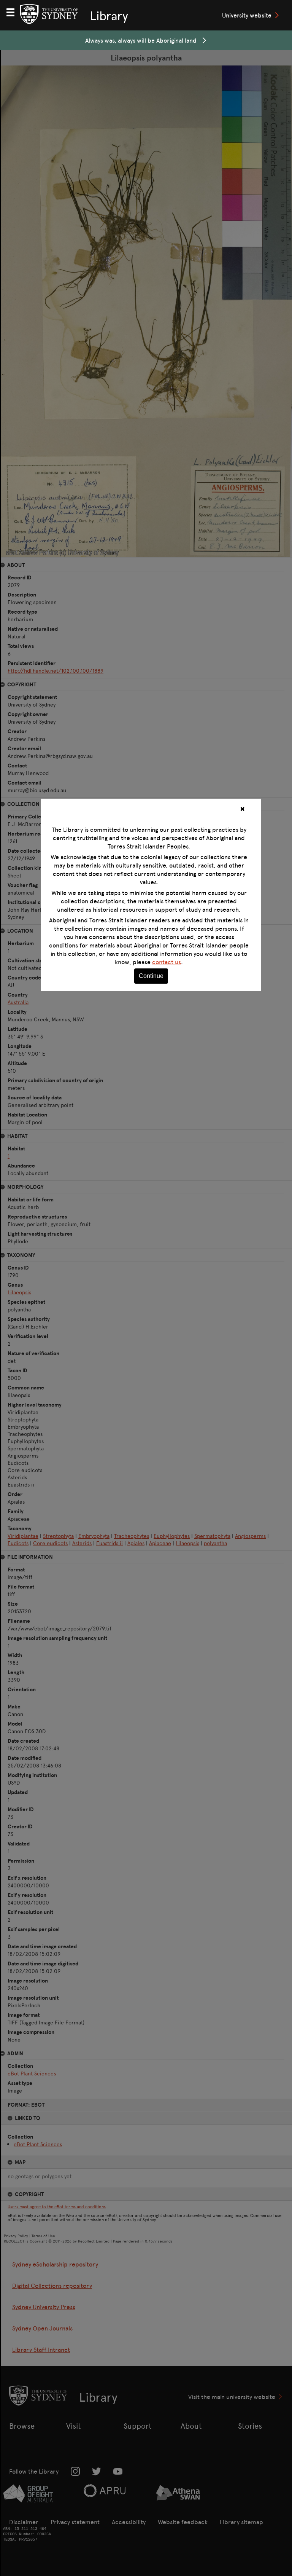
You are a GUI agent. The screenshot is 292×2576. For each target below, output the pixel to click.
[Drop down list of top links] (14, 11)
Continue (151, 976)
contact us (167, 962)
